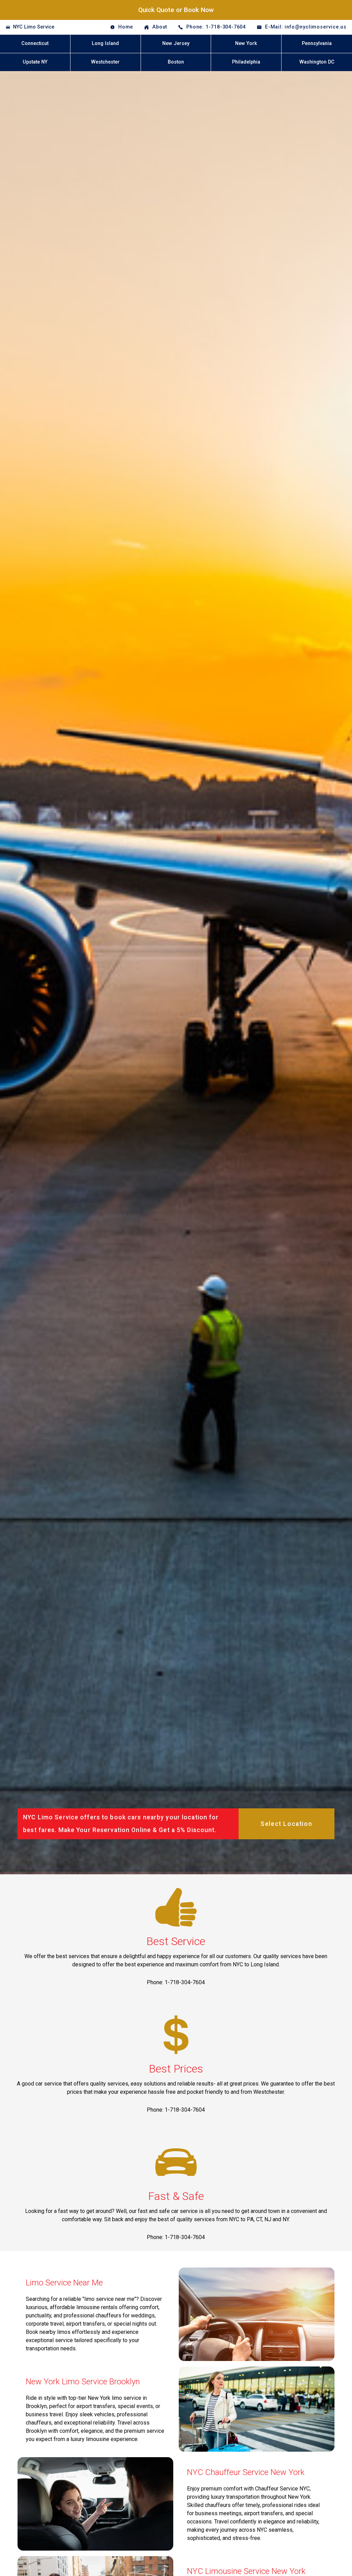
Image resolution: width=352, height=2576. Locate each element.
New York (246, 43)
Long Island (105, 43)
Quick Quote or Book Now (176, 10)
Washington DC (317, 62)
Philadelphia (246, 62)
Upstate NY (35, 62)
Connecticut (35, 43)
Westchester (105, 62)
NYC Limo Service (34, 27)
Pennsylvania (317, 43)
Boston (176, 62)
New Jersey (176, 43)
